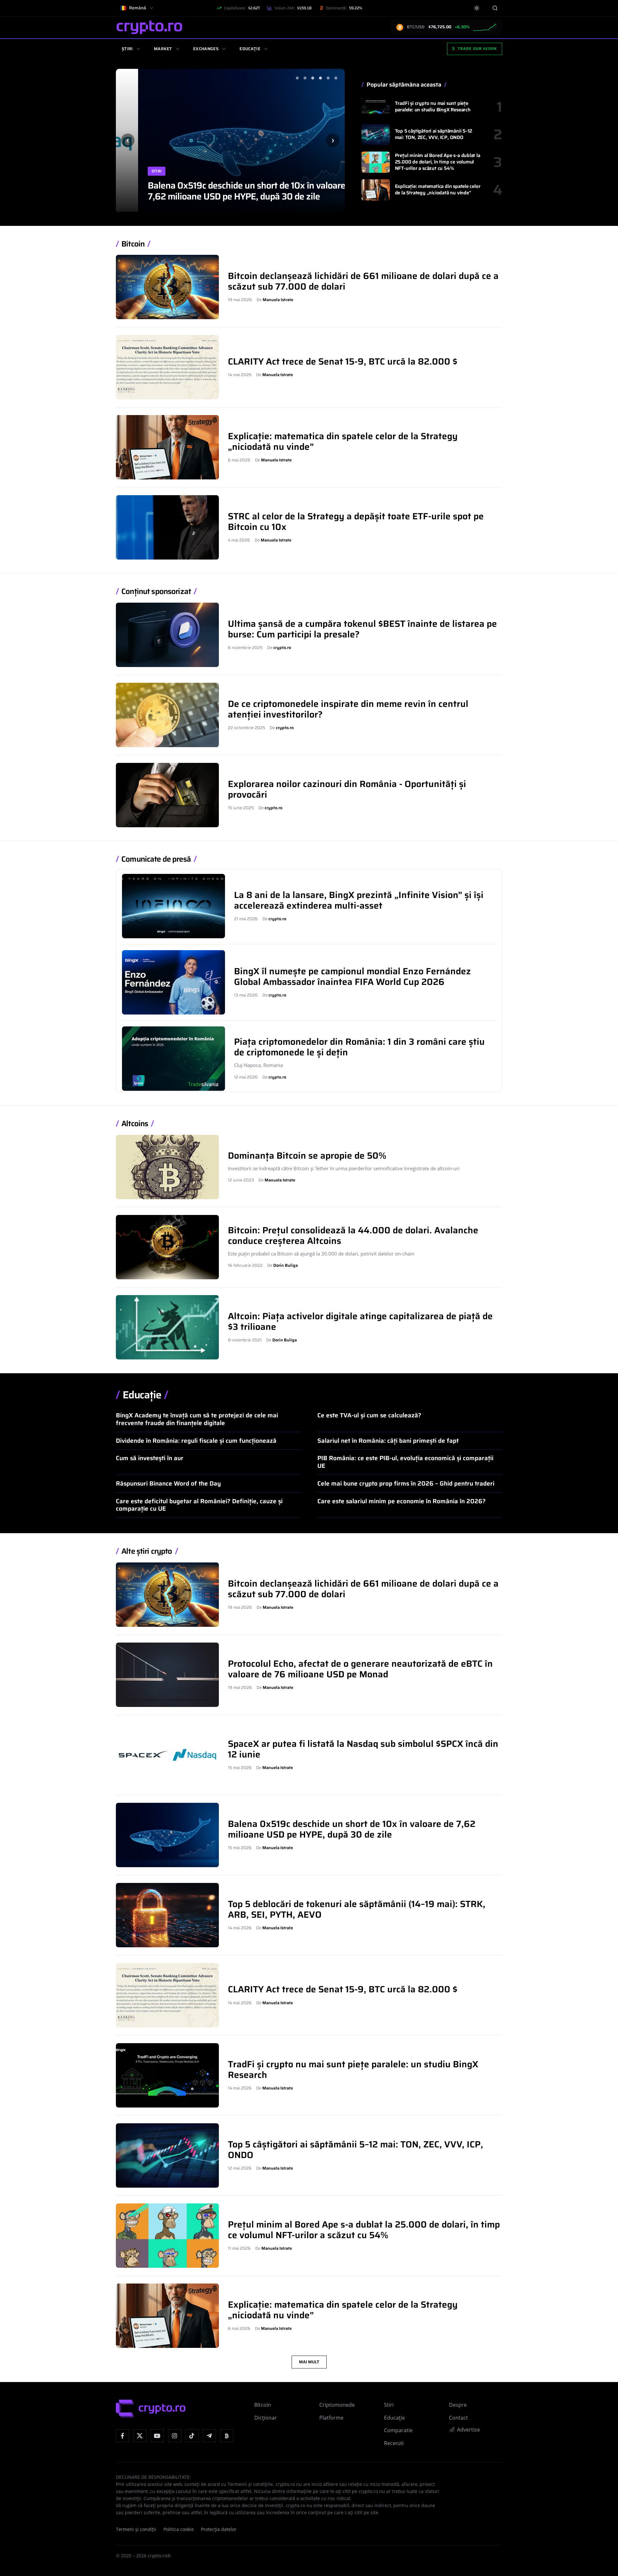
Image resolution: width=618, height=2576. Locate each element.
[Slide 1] (297, 78)
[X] (140, 2436)
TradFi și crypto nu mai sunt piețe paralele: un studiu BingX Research (433, 107)
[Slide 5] (328, 78)
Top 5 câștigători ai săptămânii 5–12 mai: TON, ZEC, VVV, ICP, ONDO (434, 134)
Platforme (331, 2418)
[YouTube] (157, 2436)
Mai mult (309, 2362)
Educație (250, 49)
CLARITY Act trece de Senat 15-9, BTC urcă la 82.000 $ (343, 361)
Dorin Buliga (286, 1265)
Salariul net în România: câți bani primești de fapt (388, 1441)
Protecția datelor (219, 2529)
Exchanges (206, 49)
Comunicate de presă (156, 859)
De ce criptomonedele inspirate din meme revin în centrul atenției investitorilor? (348, 709)
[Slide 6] (336, 78)
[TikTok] (192, 2436)
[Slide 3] (313, 78)
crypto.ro (282, 648)
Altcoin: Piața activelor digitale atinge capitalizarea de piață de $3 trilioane (360, 1321)
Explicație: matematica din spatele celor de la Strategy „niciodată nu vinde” (438, 190)
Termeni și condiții (136, 2529)
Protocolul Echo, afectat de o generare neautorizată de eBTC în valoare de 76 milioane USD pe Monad (360, 1669)
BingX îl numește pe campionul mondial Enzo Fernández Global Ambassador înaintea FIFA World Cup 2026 (352, 976)
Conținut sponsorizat (156, 592)
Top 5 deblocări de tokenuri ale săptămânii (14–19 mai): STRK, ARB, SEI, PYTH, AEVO (357, 1909)
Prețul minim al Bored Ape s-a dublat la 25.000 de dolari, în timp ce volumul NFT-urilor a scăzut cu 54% (438, 162)
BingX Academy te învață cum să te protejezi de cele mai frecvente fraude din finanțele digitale (197, 1419)
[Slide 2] (305, 78)
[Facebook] (122, 2436)
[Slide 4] (320, 78)
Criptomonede (337, 2405)
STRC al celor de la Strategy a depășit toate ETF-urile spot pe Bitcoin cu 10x (356, 521)
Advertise (468, 2430)
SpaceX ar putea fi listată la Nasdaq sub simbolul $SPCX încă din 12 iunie (363, 1749)
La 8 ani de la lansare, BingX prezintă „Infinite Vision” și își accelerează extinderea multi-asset (359, 900)
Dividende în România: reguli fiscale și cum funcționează (196, 1441)
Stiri (134, 171)
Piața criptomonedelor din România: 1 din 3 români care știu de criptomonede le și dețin (359, 1047)
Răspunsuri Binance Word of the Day (168, 1483)
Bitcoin (133, 244)
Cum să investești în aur (150, 1458)
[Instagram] (175, 2436)
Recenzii (394, 2443)
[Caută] (495, 8)
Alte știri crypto (147, 1551)
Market (163, 49)
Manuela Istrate (278, 300)
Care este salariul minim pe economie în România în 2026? (402, 1501)
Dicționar (266, 2418)
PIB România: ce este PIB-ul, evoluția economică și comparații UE (405, 1462)
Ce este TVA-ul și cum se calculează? (369, 1415)
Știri (127, 49)
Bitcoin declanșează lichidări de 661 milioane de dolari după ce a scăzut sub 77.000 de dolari (363, 281)
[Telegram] (209, 2436)
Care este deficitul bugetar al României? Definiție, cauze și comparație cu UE (199, 1505)
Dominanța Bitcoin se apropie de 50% (307, 1155)
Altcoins (135, 1124)
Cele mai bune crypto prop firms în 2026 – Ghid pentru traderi (406, 1483)
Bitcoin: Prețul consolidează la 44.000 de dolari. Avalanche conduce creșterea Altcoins (353, 1235)
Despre (458, 2405)
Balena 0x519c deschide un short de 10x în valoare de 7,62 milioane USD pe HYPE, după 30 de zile (230, 191)
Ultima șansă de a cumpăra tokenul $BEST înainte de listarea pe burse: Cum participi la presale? (362, 629)
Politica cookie (179, 2529)
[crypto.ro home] (149, 27)
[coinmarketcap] (227, 2436)
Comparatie (398, 2430)
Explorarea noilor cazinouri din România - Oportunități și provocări (347, 789)
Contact (459, 2418)
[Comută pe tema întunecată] (477, 8)
